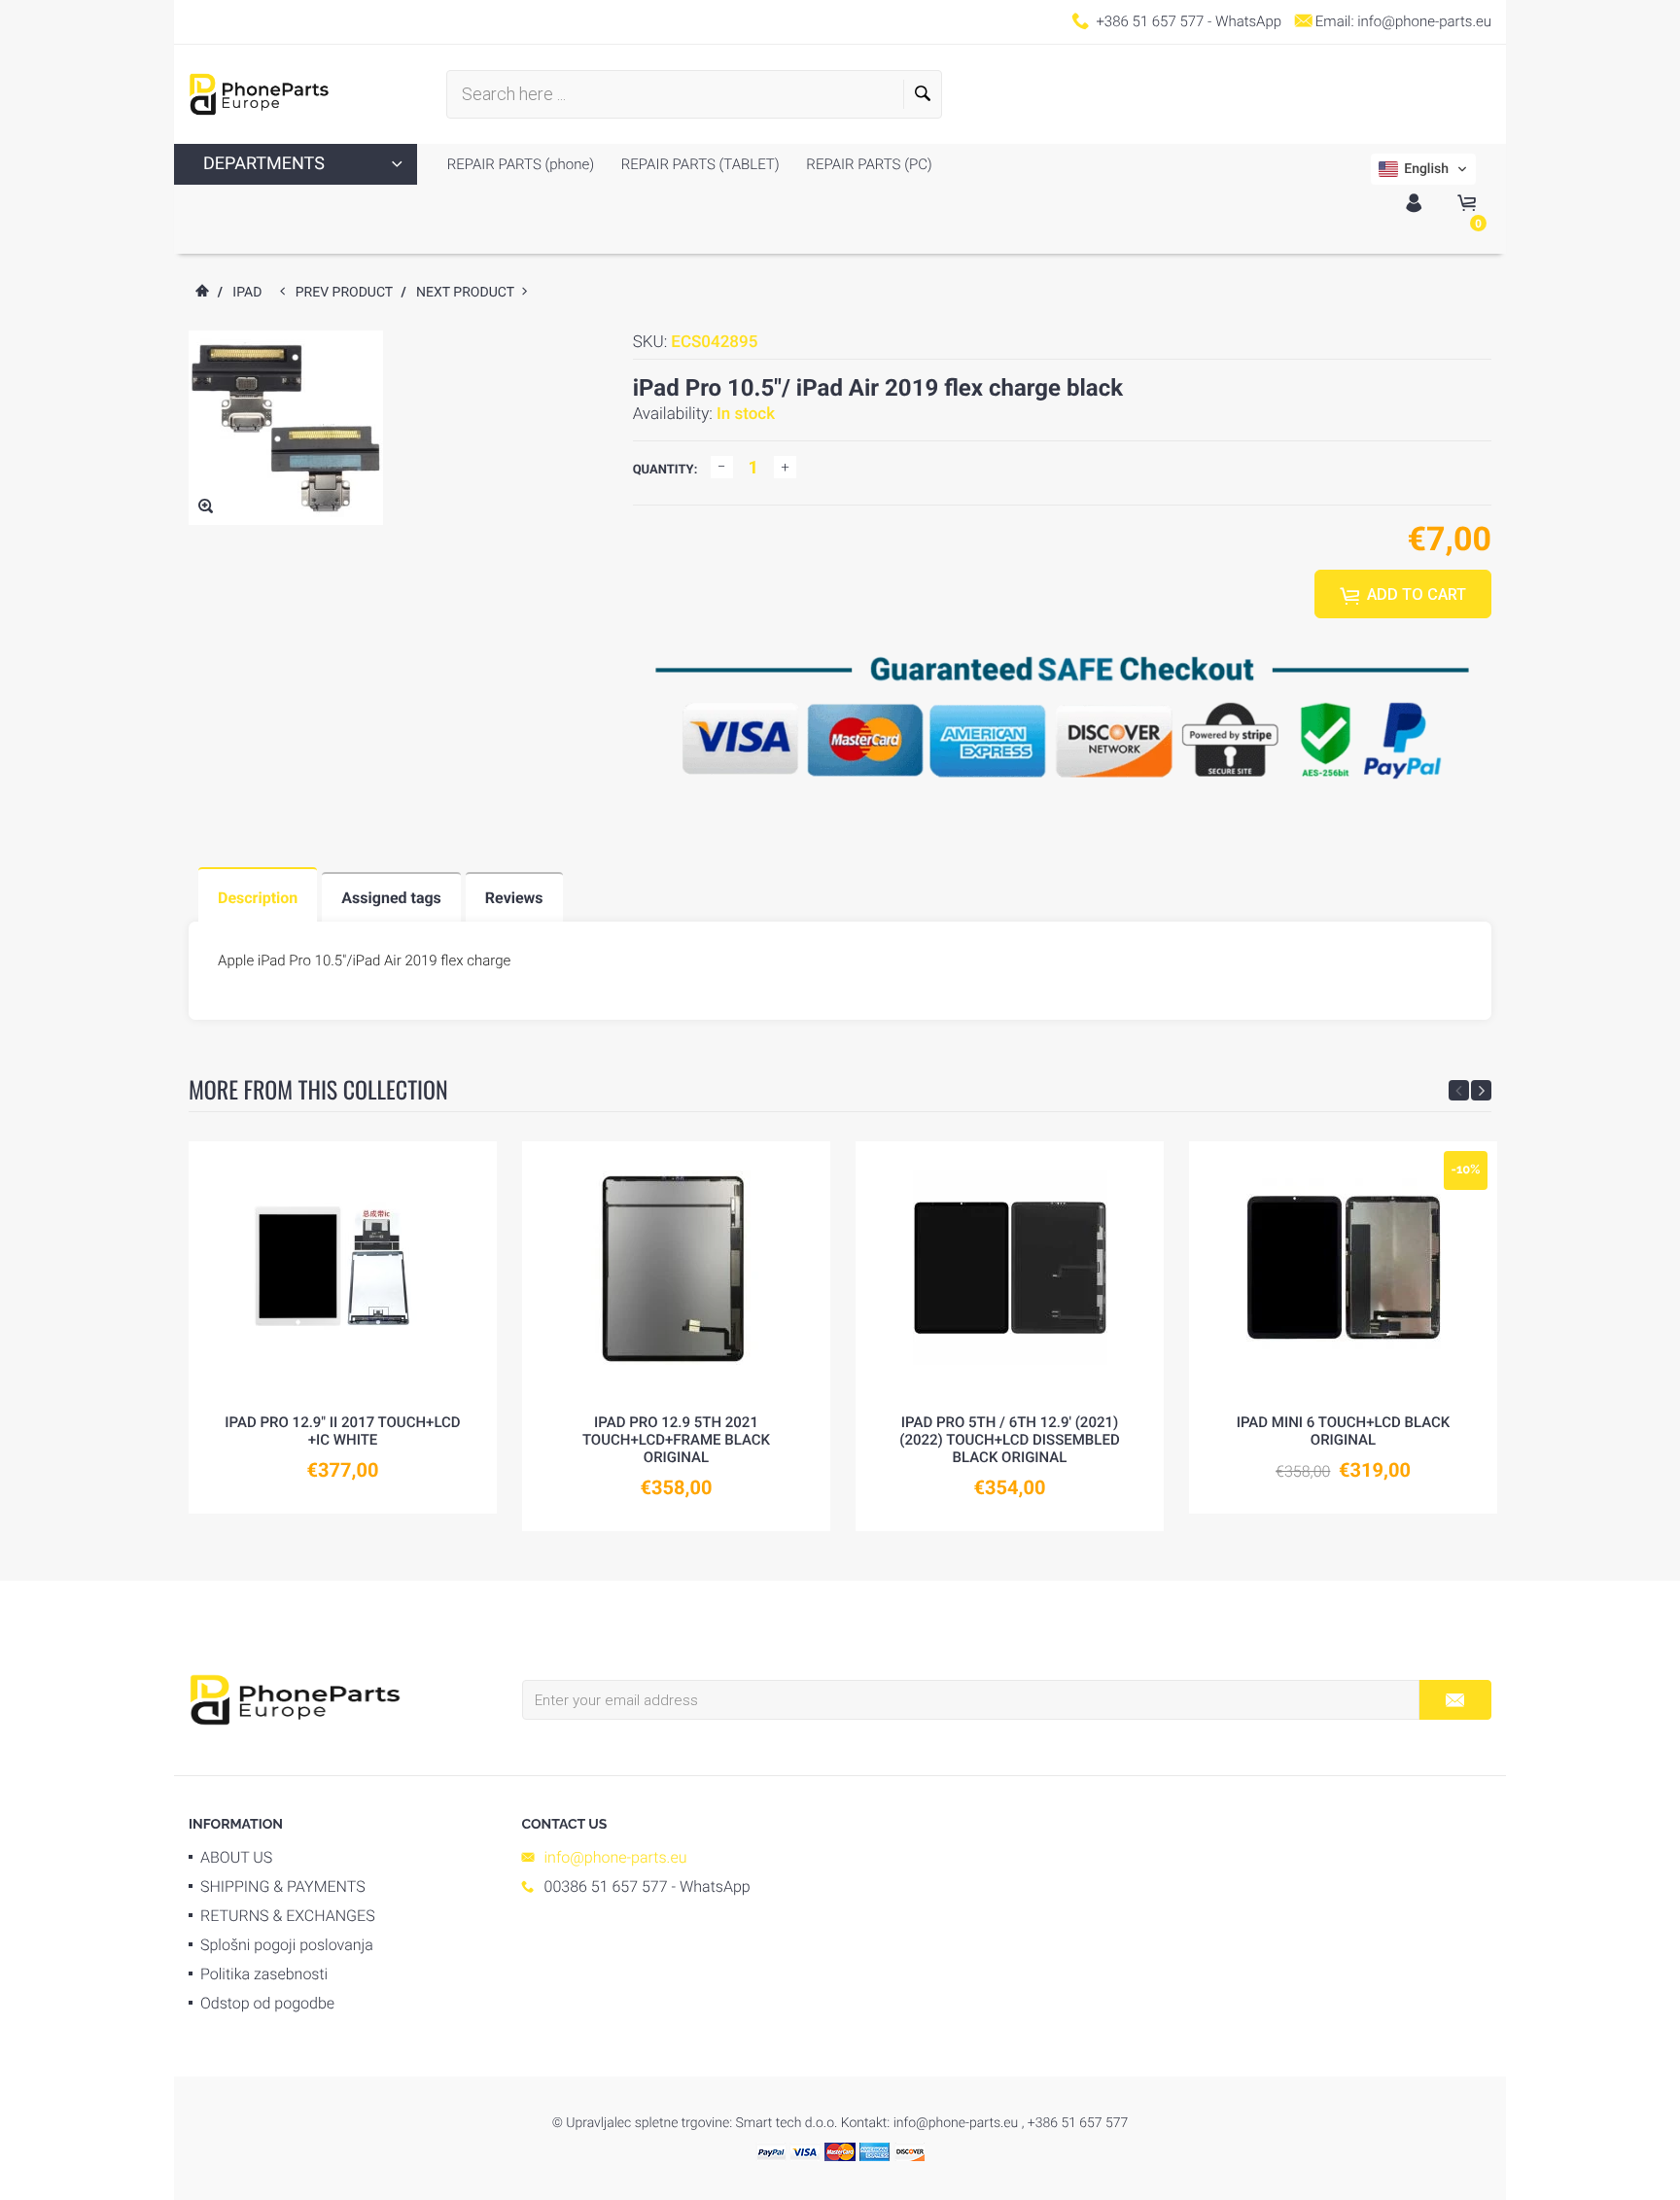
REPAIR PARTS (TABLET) (699, 164)
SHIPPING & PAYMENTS (283, 1886)
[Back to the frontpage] (201, 293)
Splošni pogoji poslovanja (287, 1945)
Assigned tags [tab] (391, 898)
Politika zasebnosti (264, 1974)
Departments (264, 164)
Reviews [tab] (514, 898)
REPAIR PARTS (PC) (868, 164)
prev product (349, 293)
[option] (343, 1327)
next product (469, 293)
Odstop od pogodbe (267, 2003)
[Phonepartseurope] (295, 1698)
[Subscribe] (1455, 1700)
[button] (1423, 169)
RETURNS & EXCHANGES (288, 1916)
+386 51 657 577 (1150, 21)
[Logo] (259, 94)
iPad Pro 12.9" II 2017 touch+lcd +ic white (342, 1431)
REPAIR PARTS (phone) (521, 164)
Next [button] (1481, 1090)
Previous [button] (1459, 1090)
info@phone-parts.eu (1424, 21)
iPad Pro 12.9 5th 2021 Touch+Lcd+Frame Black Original (676, 1440)
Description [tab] (258, 898)
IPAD (247, 293)
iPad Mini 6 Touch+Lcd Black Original (1344, 1431)
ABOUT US (236, 1857)
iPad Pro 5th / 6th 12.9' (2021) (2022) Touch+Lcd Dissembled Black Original (1009, 1440)
